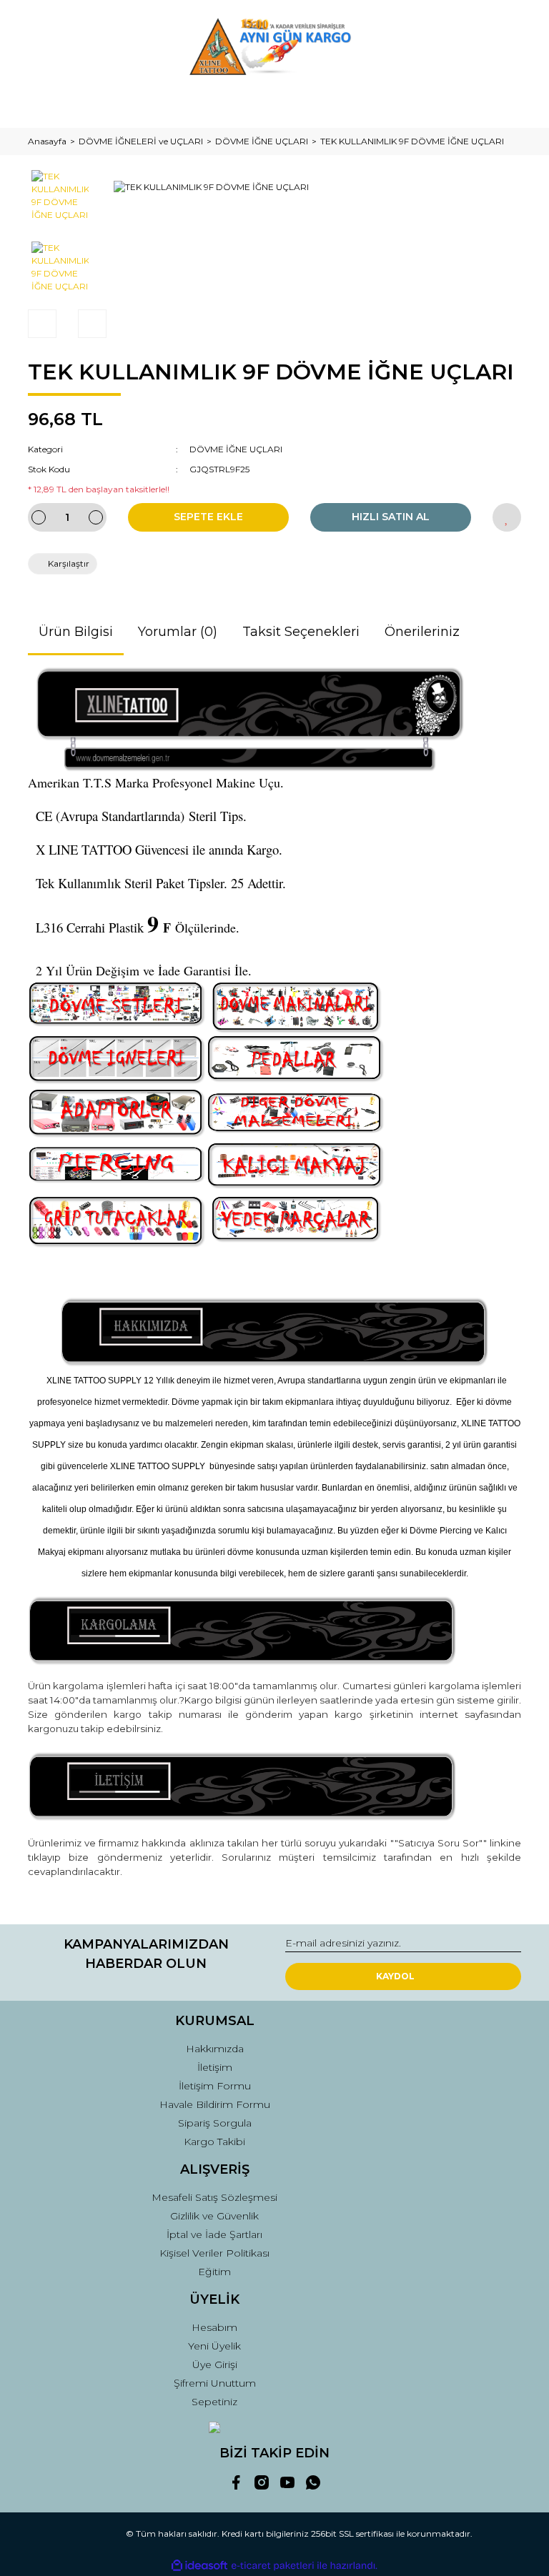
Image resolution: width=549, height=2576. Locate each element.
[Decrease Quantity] (39, 517)
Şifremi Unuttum (215, 2383)
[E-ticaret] (273, 2566)
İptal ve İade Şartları (214, 2234)
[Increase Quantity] (96, 517)
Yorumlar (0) (178, 632)
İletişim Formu (215, 2086)
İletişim (215, 2067)
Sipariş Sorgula (215, 2123)
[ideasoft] (199, 2566)
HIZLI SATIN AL (391, 517)
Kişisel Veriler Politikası (214, 2253)
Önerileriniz (422, 632)
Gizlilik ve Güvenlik (214, 2216)
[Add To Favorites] (507, 517)
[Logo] (275, 46)
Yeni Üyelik (214, 2346)
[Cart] (504, 103)
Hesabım (214, 2327)
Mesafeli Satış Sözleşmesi (214, 2197)
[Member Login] (274, 103)
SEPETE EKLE (208, 517)
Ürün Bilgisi (76, 632)
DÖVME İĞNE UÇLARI (236, 449)
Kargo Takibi (214, 2142)
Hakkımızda (215, 2049)
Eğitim (214, 2272)
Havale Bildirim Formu (215, 2104)
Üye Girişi (215, 2364)
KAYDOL (395, 1976)
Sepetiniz (214, 2402)
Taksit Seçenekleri (301, 632)
